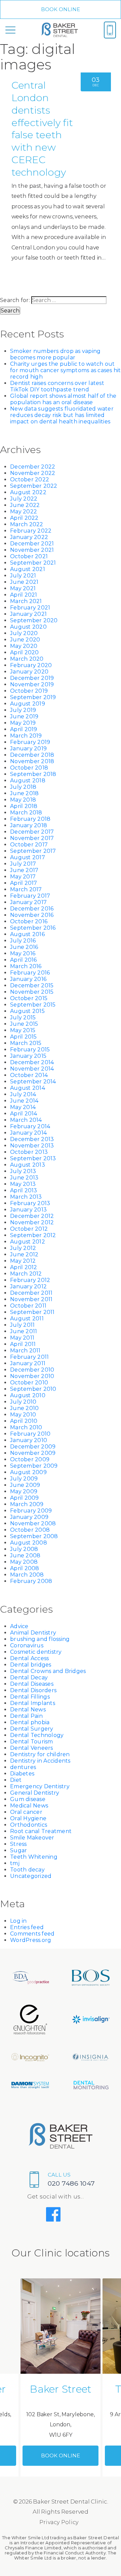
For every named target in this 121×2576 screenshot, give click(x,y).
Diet (16, 1780)
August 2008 (29, 1543)
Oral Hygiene (28, 1818)
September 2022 (34, 486)
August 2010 (28, 1395)
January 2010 (29, 1440)
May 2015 (23, 1030)
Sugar (18, 1850)
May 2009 (24, 1491)
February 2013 (30, 1203)
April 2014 (24, 1114)
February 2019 (30, 742)
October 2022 (30, 480)
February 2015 (30, 1050)
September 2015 (33, 1005)
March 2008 (27, 1575)
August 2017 (28, 857)
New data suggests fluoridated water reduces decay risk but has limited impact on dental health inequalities (62, 415)
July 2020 (24, 633)
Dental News (28, 1710)
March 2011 (25, 1351)
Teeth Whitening (34, 1857)
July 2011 (22, 1325)
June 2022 (25, 505)
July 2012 (23, 1248)
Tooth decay (27, 1870)
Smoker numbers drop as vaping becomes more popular (55, 354)
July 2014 (23, 1094)
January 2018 (29, 825)
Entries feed (27, 1927)
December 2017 (32, 832)
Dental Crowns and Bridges (48, 1671)
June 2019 (24, 716)
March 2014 (26, 1120)
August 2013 (28, 1165)
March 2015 (26, 1043)
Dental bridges (31, 1665)
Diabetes (22, 1774)
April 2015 (24, 1037)
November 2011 (31, 1299)
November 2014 (32, 1069)
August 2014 (28, 1088)
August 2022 (28, 492)
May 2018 (23, 800)
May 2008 (24, 1562)
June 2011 (24, 1331)
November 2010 (32, 1376)
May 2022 (24, 512)
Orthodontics (29, 1825)
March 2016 (26, 966)
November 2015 (32, 992)
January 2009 (29, 1517)
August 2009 (28, 1472)
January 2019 (28, 748)
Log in (18, 1921)
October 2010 (29, 1383)
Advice (19, 1626)
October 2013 (29, 1152)
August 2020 (28, 627)
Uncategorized (31, 1876)
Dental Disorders (33, 1690)
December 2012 (32, 1216)
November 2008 (33, 1523)
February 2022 (31, 531)
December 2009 (33, 1447)
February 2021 (30, 608)
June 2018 (24, 793)
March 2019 (26, 736)
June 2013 (24, 1178)
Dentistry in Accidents (40, 1761)
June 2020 (25, 640)
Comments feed (32, 1934)
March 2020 (27, 659)
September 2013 (33, 1158)
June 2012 (24, 1254)
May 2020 (24, 646)
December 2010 (32, 1370)
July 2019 (23, 710)
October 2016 (29, 921)
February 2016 (30, 973)
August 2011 (27, 1319)
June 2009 (25, 1485)
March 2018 (26, 813)
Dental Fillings (30, 1697)
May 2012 (23, 1261)
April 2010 (24, 1421)
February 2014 (30, 1126)
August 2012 (28, 1242)
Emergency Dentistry (40, 1786)
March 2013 (26, 1197)
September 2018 (33, 774)
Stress (18, 1844)
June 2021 (24, 582)
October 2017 (29, 845)
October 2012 (29, 1229)
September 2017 (33, 851)
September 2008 (34, 1536)
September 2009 (34, 1466)
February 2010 (30, 1434)
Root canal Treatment (41, 1831)
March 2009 (27, 1504)
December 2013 (32, 1139)
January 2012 (28, 1286)
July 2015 (23, 1017)
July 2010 (23, 1402)
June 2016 (24, 947)
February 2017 (30, 896)
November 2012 (32, 1222)
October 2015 (29, 998)
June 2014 (24, 1101)
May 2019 (23, 723)
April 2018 (24, 806)
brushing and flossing (40, 1639)
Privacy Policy (59, 2522)
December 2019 (32, 678)
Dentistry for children (40, 1754)
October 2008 (30, 1530)
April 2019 (24, 729)
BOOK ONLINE (61, 9)
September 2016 (33, 928)
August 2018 (28, 781)
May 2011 (22, 1338)
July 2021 (23, 576)
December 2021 (32, 544)
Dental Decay (29, 1678)
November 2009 (33, 1453)
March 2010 (26, 1427)
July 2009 (24, 1479)
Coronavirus (27, 1645)
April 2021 (24, 595)
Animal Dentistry (33, 1633)
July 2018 (23, 787)
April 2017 (24, 883)
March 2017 (26, 889)
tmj (15, 1863)
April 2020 (25, 652)
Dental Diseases (32, 1684)
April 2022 (24, 518)
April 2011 (23, 1344)
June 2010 (24, 1408)
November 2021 (32, 550)
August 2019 (28, 704)
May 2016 (23, 953)
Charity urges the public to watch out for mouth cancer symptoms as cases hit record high (66, 370)
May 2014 (23, 1107)
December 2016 (32, 909)
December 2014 (32, 1062)
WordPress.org (31, 1940)
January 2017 (28, 902)
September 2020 (34, 620)
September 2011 (32, 1312)
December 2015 (32, 985)
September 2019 (33, 697)
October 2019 (29, 691)
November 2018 (32, 761)
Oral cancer (26, 1812)
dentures (23, 1767)
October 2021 (29, 556)
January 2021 (28, 614)
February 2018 (30, 819)
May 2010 (23, 1415)
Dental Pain (26, 1716)
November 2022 (33, 473)
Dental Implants (33, 1703)
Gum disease (28, 1799)
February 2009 (31, 1511)
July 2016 (23, 941)
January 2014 (28, 1133)
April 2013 (24, 1190)
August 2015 (27, 1011)
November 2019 (32, 684)
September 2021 (33, 563)
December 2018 (32, 755)
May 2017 (23, 877)
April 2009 (25, 1498)
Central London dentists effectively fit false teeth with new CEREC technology (42, 129)
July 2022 (24, 499)
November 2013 (32, 1146)
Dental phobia (30, 1722)
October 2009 (30, 1459)
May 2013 (23, 1184)
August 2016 (27, 934)
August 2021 (28, 569)
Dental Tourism (32, 1742)
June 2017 (24, 870)
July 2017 (23, 864)
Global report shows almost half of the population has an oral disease (63, 399)
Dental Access (29, 1658)
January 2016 (28, 979)
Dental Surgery (32, 1729)
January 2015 (28, 1056)
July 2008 (24, 1549)
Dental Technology (37, 1735)
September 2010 (33, 1389)
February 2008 (31, 1581)
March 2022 (27, 524)
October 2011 (28, 1306)
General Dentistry (35, 1793)
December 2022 (33, 467)
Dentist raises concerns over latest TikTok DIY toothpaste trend (57, 386)
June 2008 (25, 1555)
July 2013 (23, 1171)
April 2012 (24, 1267)
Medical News (29, 1806)
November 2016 (32, 915)
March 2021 (26, 601)
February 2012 (30, 1280)
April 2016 (24, 960)
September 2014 (33, 1082)
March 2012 (26, 1274)
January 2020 (29, 672)
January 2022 (29, 537)
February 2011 (29, 1357)
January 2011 (28, 1363)
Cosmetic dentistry (36, 1652)
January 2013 (28, 1210)
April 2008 (25, 1568)
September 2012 (33, 1235)
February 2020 (31, 665)
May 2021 (23, 588)
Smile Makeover (32, 1838)
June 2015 (24, 1024)
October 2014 (29, 1075)
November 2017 (32, 838)
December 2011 (31, 1293)
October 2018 (29, 768)
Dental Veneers (32, 1748)
